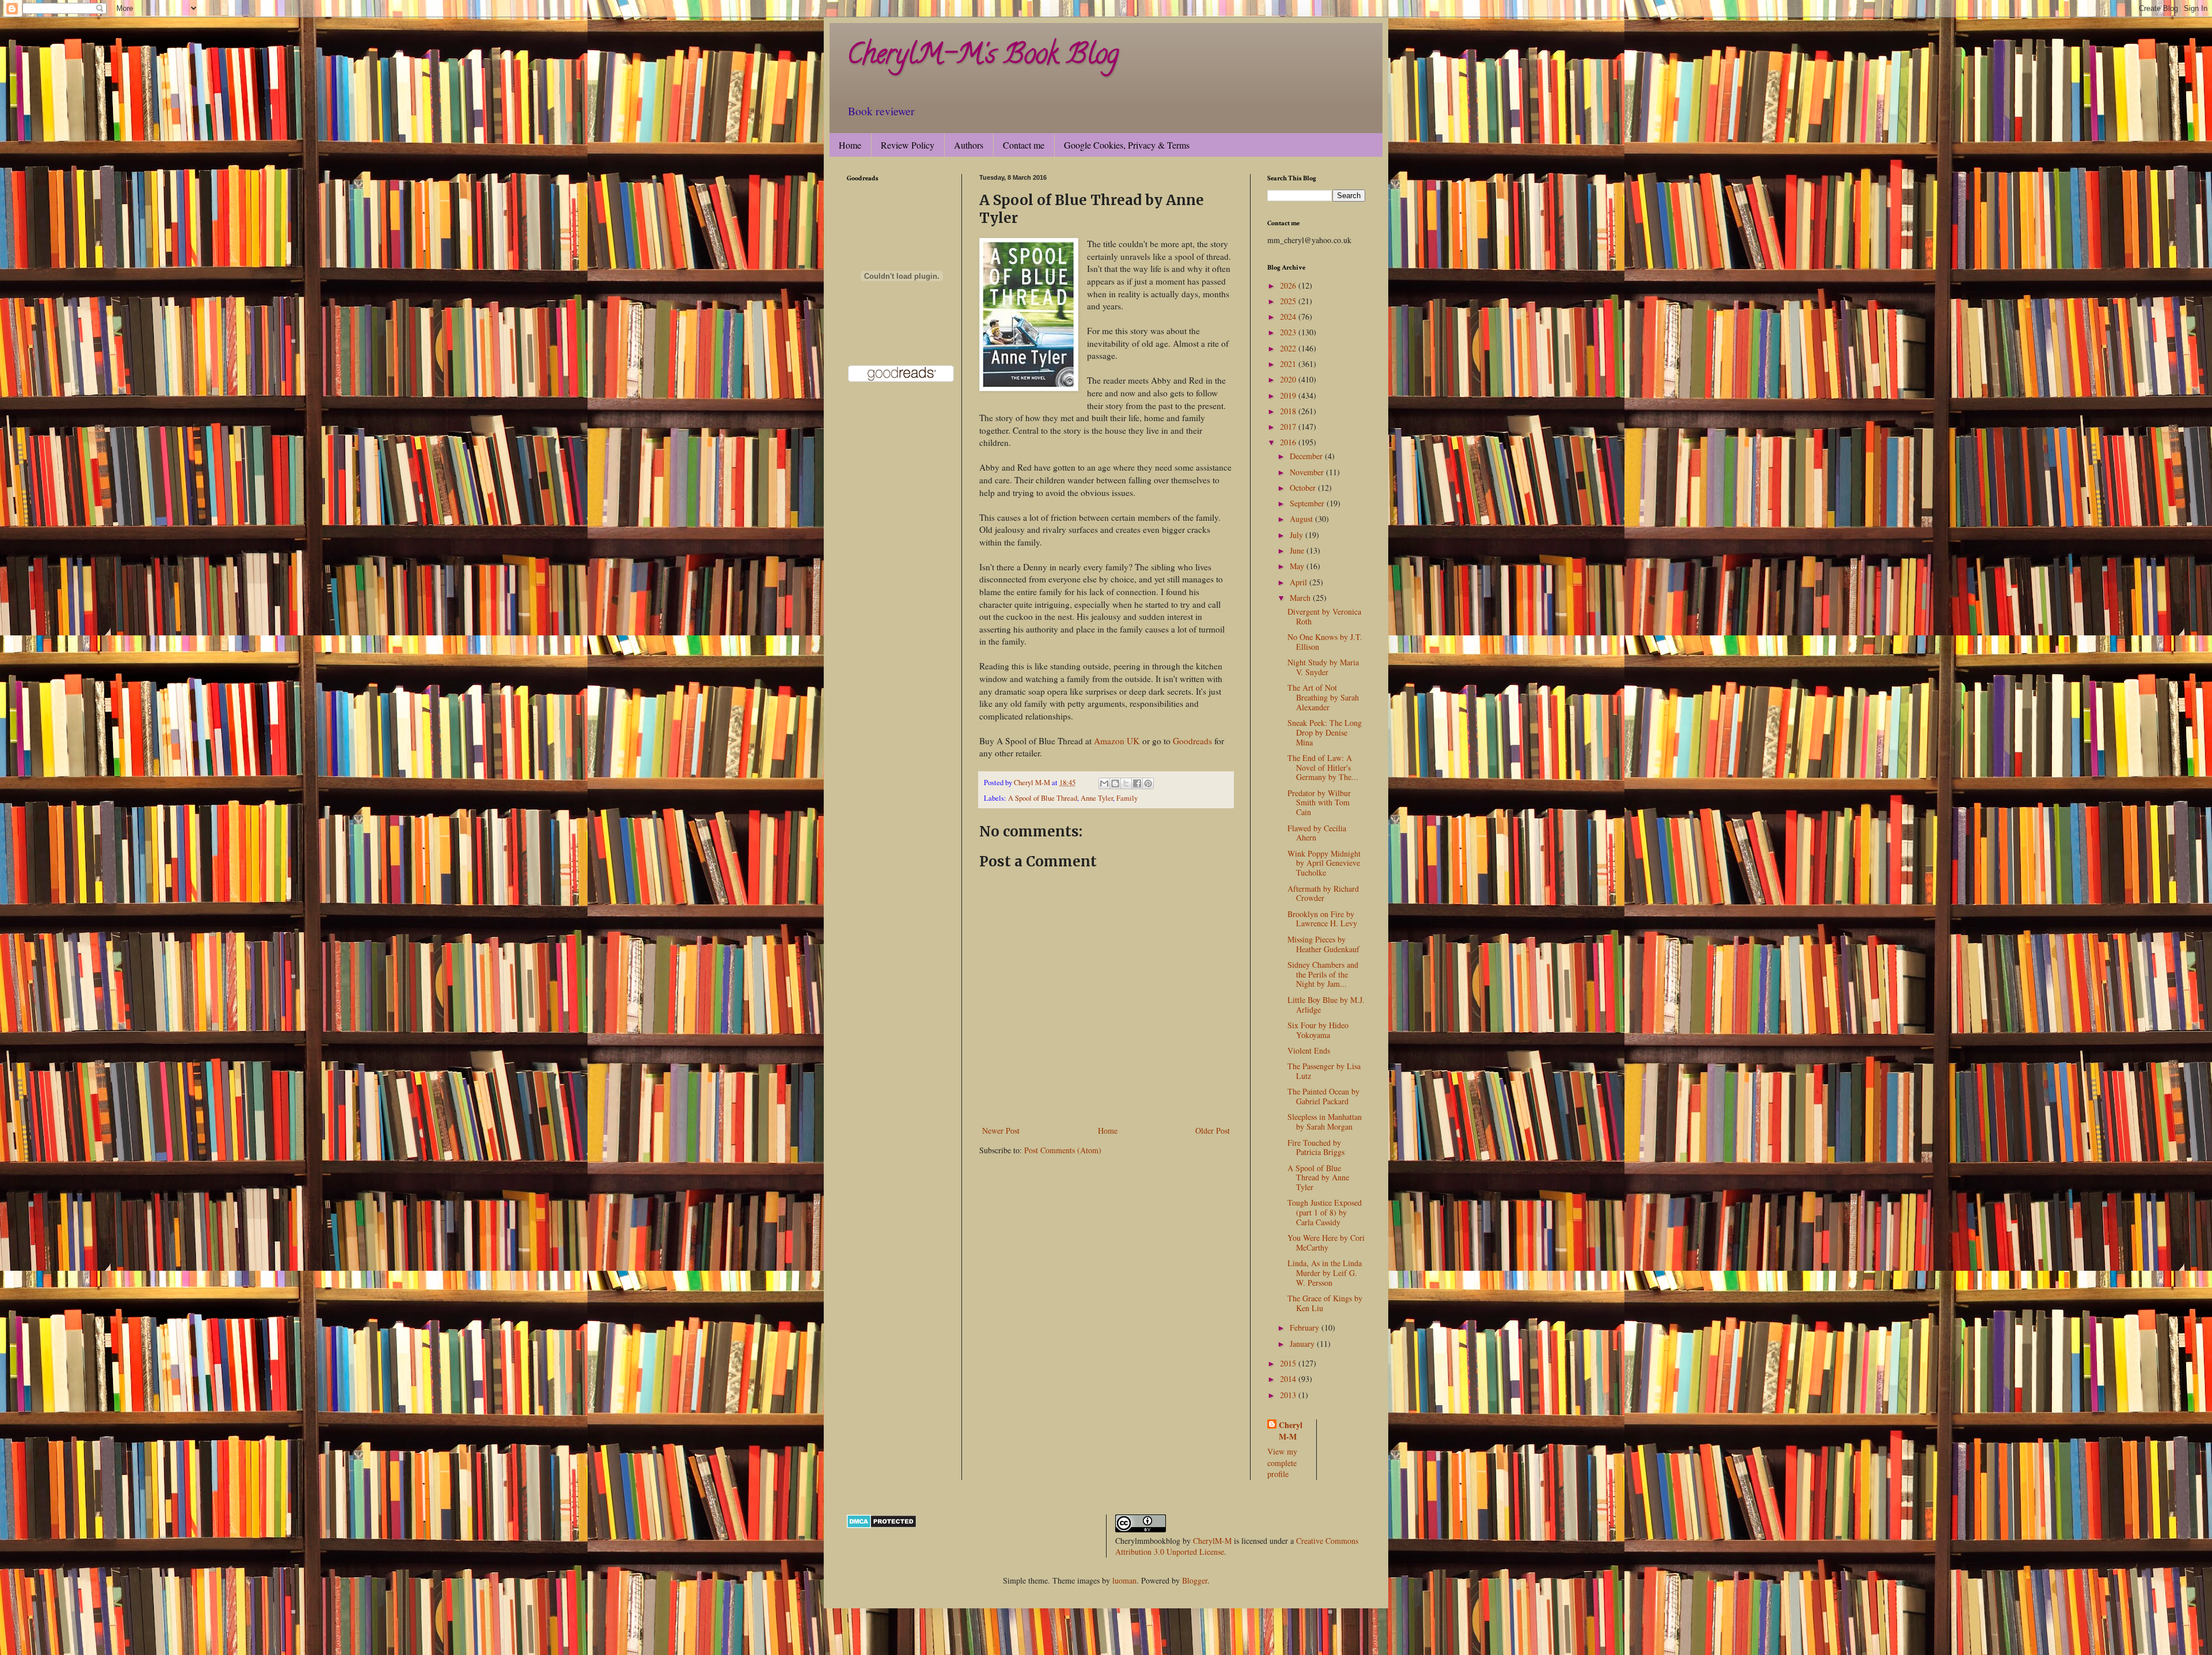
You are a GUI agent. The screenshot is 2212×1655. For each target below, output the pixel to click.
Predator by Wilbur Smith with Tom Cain (1319, 803)
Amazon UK (1117, 741)
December (1307, 456)
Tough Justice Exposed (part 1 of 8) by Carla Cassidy (1325, 1212)
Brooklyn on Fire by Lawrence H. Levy (1322, 919)
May (1298, 566)
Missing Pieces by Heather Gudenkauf (1323, 944)
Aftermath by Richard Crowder (1323, 893)
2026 (1289, 285)
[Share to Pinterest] (1148, 783)
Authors (969, 145)
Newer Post (1001, 1131)
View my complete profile (1282, 1463)
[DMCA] (882, 1525)
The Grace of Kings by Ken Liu (1325, 1303)
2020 (1289, 379)
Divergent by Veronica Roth (1324, 616)
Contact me (1024, 145)
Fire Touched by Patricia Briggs (1316, 1147)
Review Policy (908, 145)
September (1308, 503)
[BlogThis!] (1115, 783)
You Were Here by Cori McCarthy (1326, 1243)
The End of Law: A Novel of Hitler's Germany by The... (1323, 768)
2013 (1289, 1395)
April (1300, 582)
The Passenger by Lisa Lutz (1324, 1071)
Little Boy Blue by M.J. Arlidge (1326, 1005)
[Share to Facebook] (1137, 783)
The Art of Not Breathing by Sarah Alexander (1323, 697)
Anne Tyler (1097, 798)
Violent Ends (1309, 1050)
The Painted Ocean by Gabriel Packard (1323, 1096)
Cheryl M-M (1291, 1431)
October (1304, 488)
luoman (1124, 1580)
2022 (1289, 348)
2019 (1289, 395)
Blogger (1195, 1580)
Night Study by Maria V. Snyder (1323, 667)
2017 (1289, 427)
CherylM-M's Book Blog (983, 57)
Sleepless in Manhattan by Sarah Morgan (1325, 1122)
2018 (1289, 411)
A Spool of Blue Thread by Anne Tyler (1318, 1178)
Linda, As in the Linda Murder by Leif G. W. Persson (1325, 1273)
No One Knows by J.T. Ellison (1325, 642)
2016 (1289, 442)
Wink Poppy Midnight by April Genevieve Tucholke (1324, 863)
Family (1127, 798)
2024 (1289, 317)
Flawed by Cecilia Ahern (1317, 833)
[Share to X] (1126, 783)
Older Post (1213, 1131)
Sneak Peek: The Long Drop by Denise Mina (1325, 732)
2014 (1289, 1379)
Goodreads (1191, 741)
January (1303, 1344)
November (1308, 472)
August (1302, 519)
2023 (1289, 332)
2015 (1289, 1363)
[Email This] (1104, 783)
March (1301, 598)
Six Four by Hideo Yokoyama (1318, 1030)
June (1298, 550)
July (1298, 535)
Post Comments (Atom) (1063, 1150)
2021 (1289, 364)
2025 (1289, 301)
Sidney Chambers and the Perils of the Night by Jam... (1323, 974)
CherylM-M (1212, 1541)
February (1306, 1328)
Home (850, 145)
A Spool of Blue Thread (1043, 798)
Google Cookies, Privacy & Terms (1127, 145)
